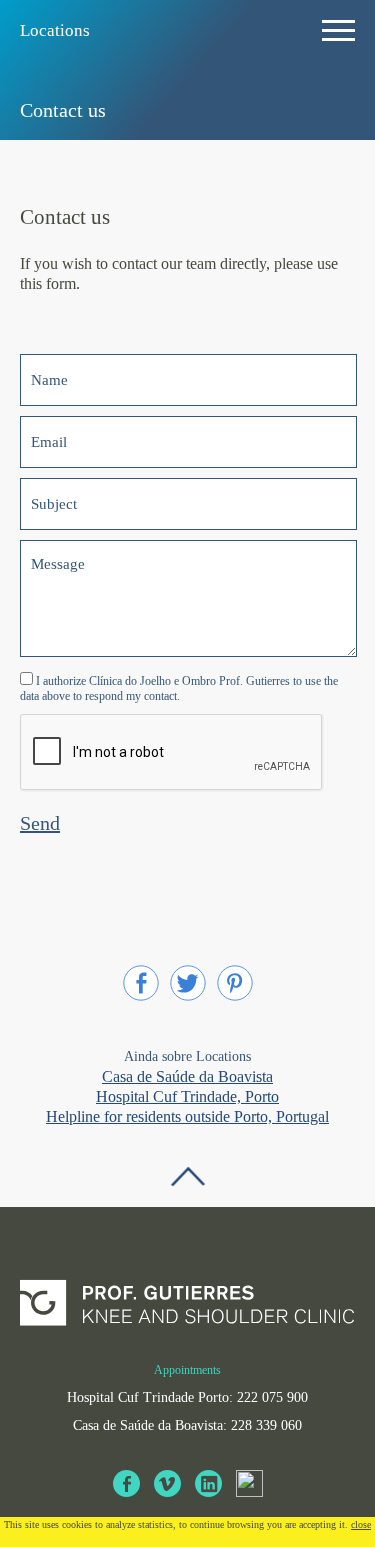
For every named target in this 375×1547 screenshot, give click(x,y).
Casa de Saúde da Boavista (187, 1076)
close (361, 1524)
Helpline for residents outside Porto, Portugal (187, 1116)
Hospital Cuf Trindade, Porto (187, 1096)
